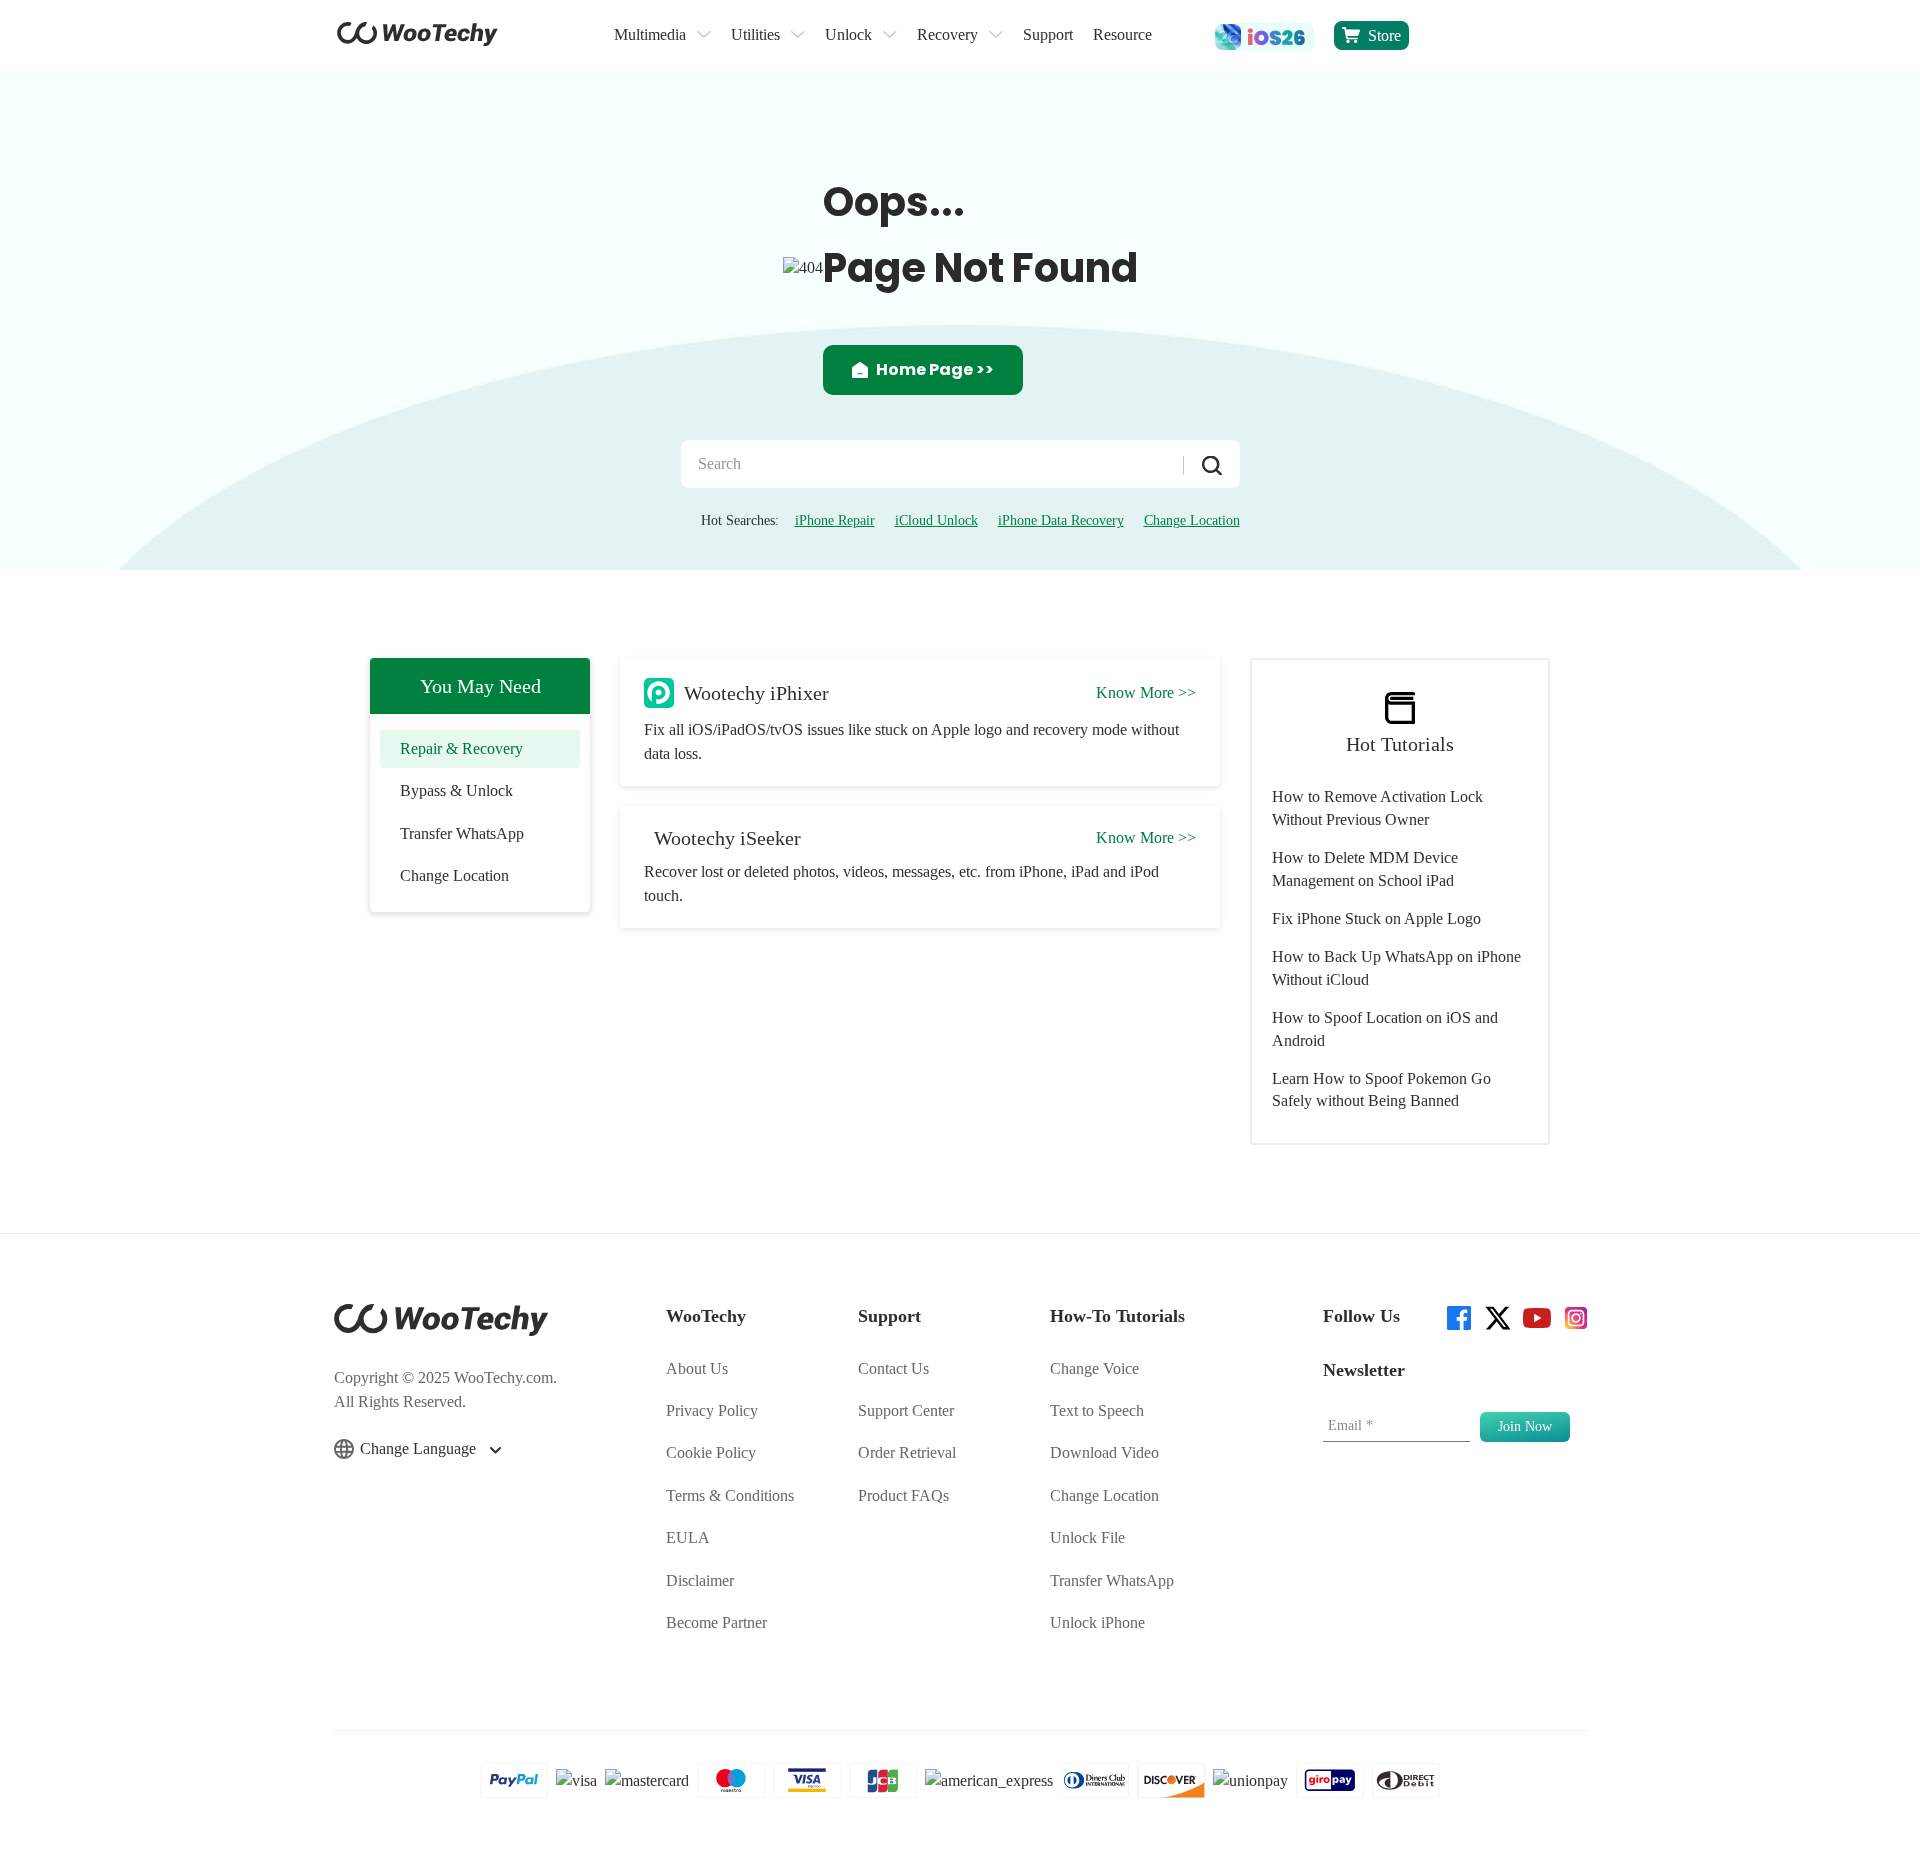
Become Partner (716, 1622)
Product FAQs (903, 1495)
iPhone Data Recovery (1061, 520)
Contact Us (893, 1368)
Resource (1122, 34)
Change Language (420, 1448)
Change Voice (1094, 1368)
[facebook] (1457, 1316)
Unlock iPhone (1097, 1622)
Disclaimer (700, 1580)
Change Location (1192, 520)
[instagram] (1574, 1316)
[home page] (417, 40)
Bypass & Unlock (456, 790)
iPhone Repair (835, 520)
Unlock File (1087, 1537)
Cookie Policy (711, 1452)
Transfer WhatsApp (462, 833)
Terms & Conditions (730, 1495)
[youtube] (1535, 1316)
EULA (688, 1537)
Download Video (1104, 1452)
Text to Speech (1097, 1410)
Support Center (906, 1410)
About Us (697, 1368)
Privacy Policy (712, 1410)
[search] (1183, 35)
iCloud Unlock (936, 520)
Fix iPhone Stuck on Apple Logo (1376, 918)
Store (1384, 35)
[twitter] (1496, 1316)
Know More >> (1146, 692)
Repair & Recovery (461, 748)
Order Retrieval (907, 1452)
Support (1048, 34)
